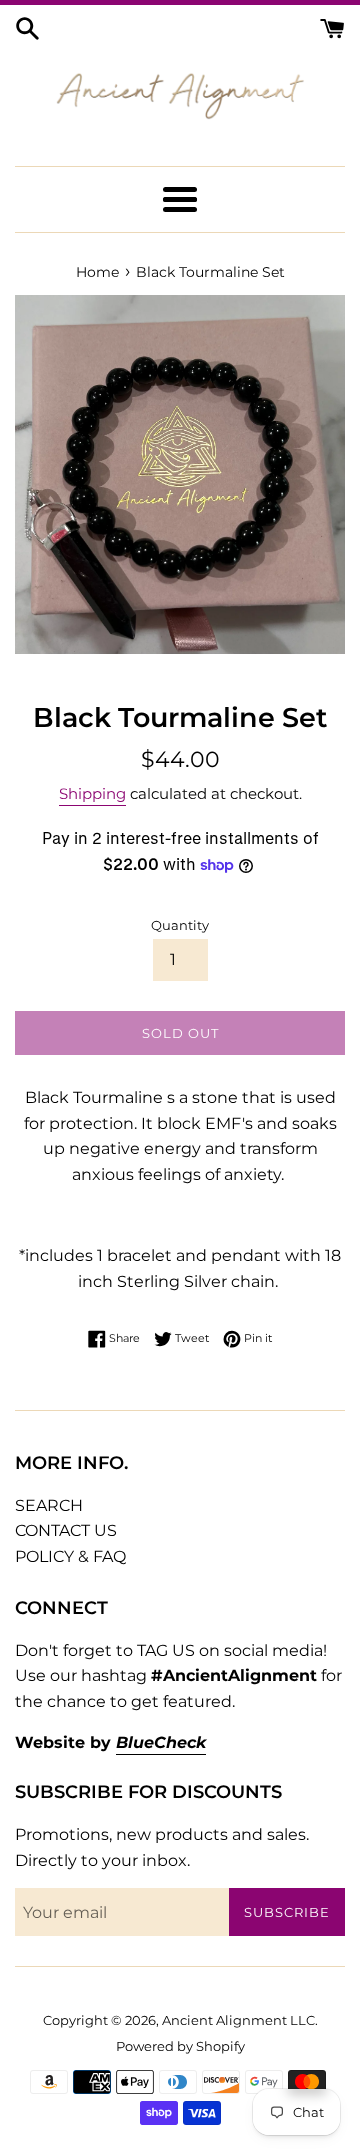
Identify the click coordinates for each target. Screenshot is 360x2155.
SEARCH (49, 1505)
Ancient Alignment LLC (238, 2020)
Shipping (92, 793)
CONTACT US (66, 1530)
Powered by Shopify (180, 2046)
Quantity (180, 925)
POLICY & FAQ (70, 1556)
